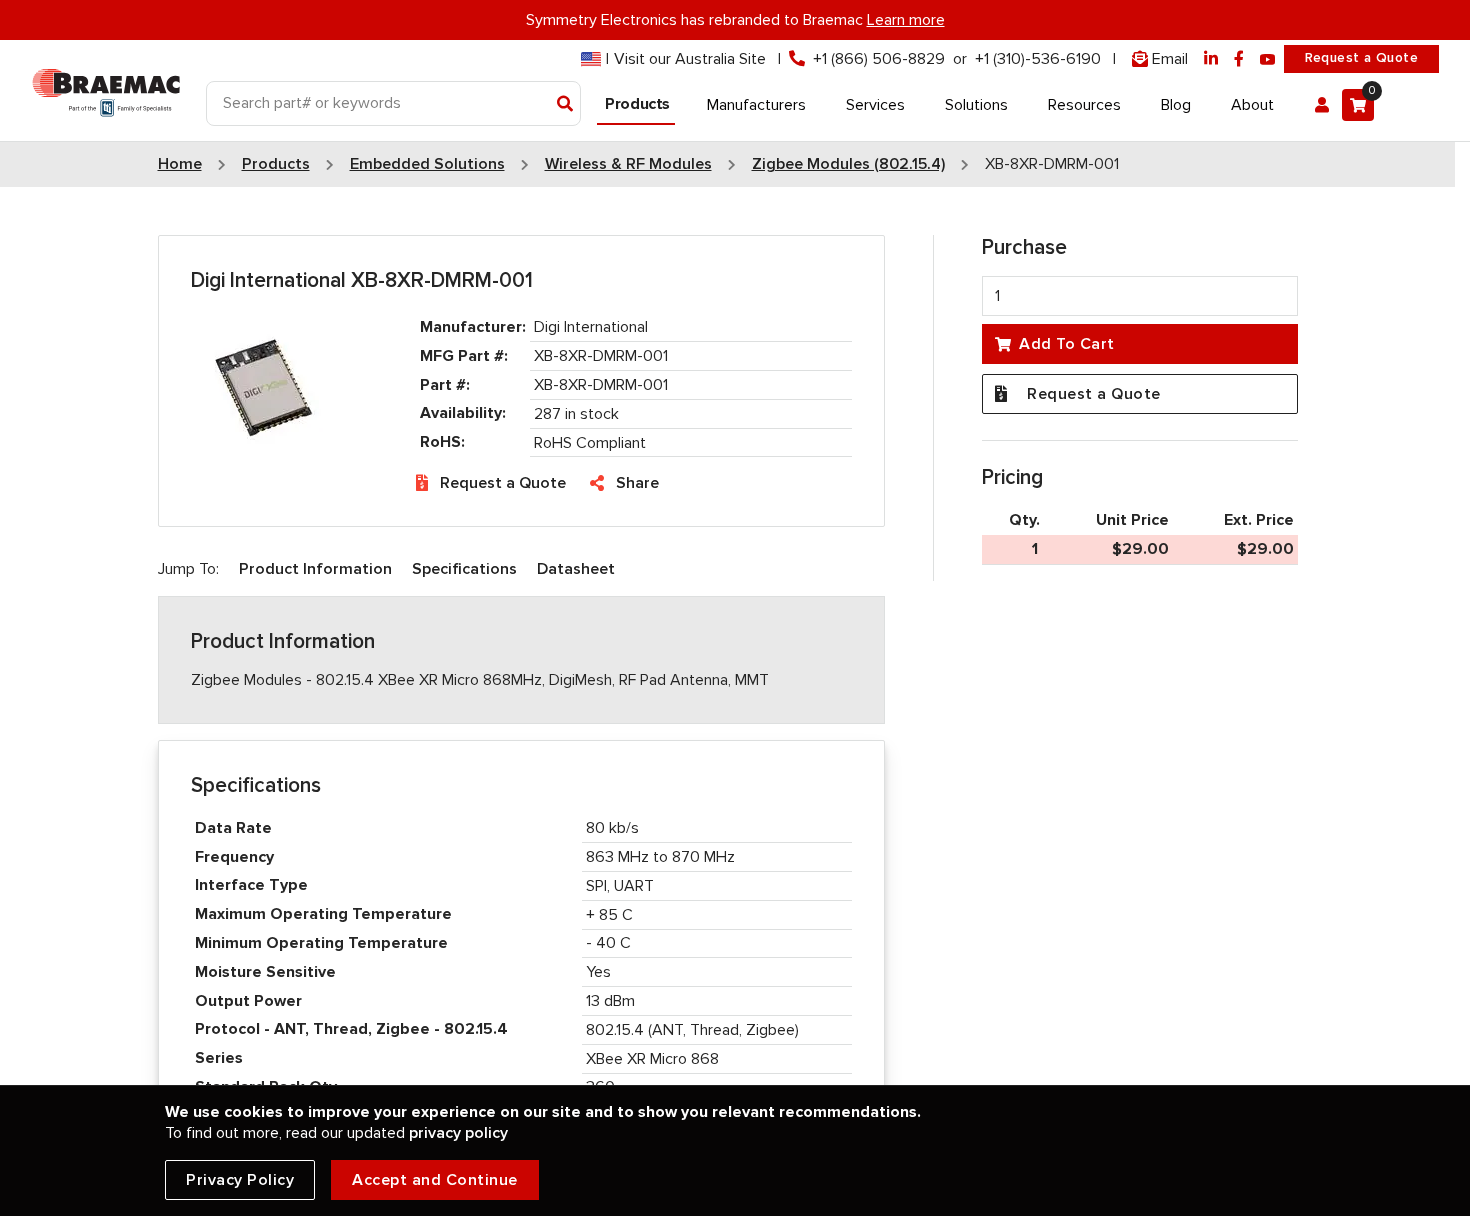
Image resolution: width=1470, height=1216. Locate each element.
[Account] (1322, 105)
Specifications (464, 569)
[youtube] (1268, 59)
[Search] (565, 105)
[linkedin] (1211, 59)
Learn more (906, 20)
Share (637, 483)
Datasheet (576, 569)
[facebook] (1239, 59)
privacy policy (458, 1133)
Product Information (315, 569)
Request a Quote (1361, 58)
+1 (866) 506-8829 (879, 59)
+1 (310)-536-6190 (1038, 59)
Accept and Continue (435, 1180)
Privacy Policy (240, 1180)
